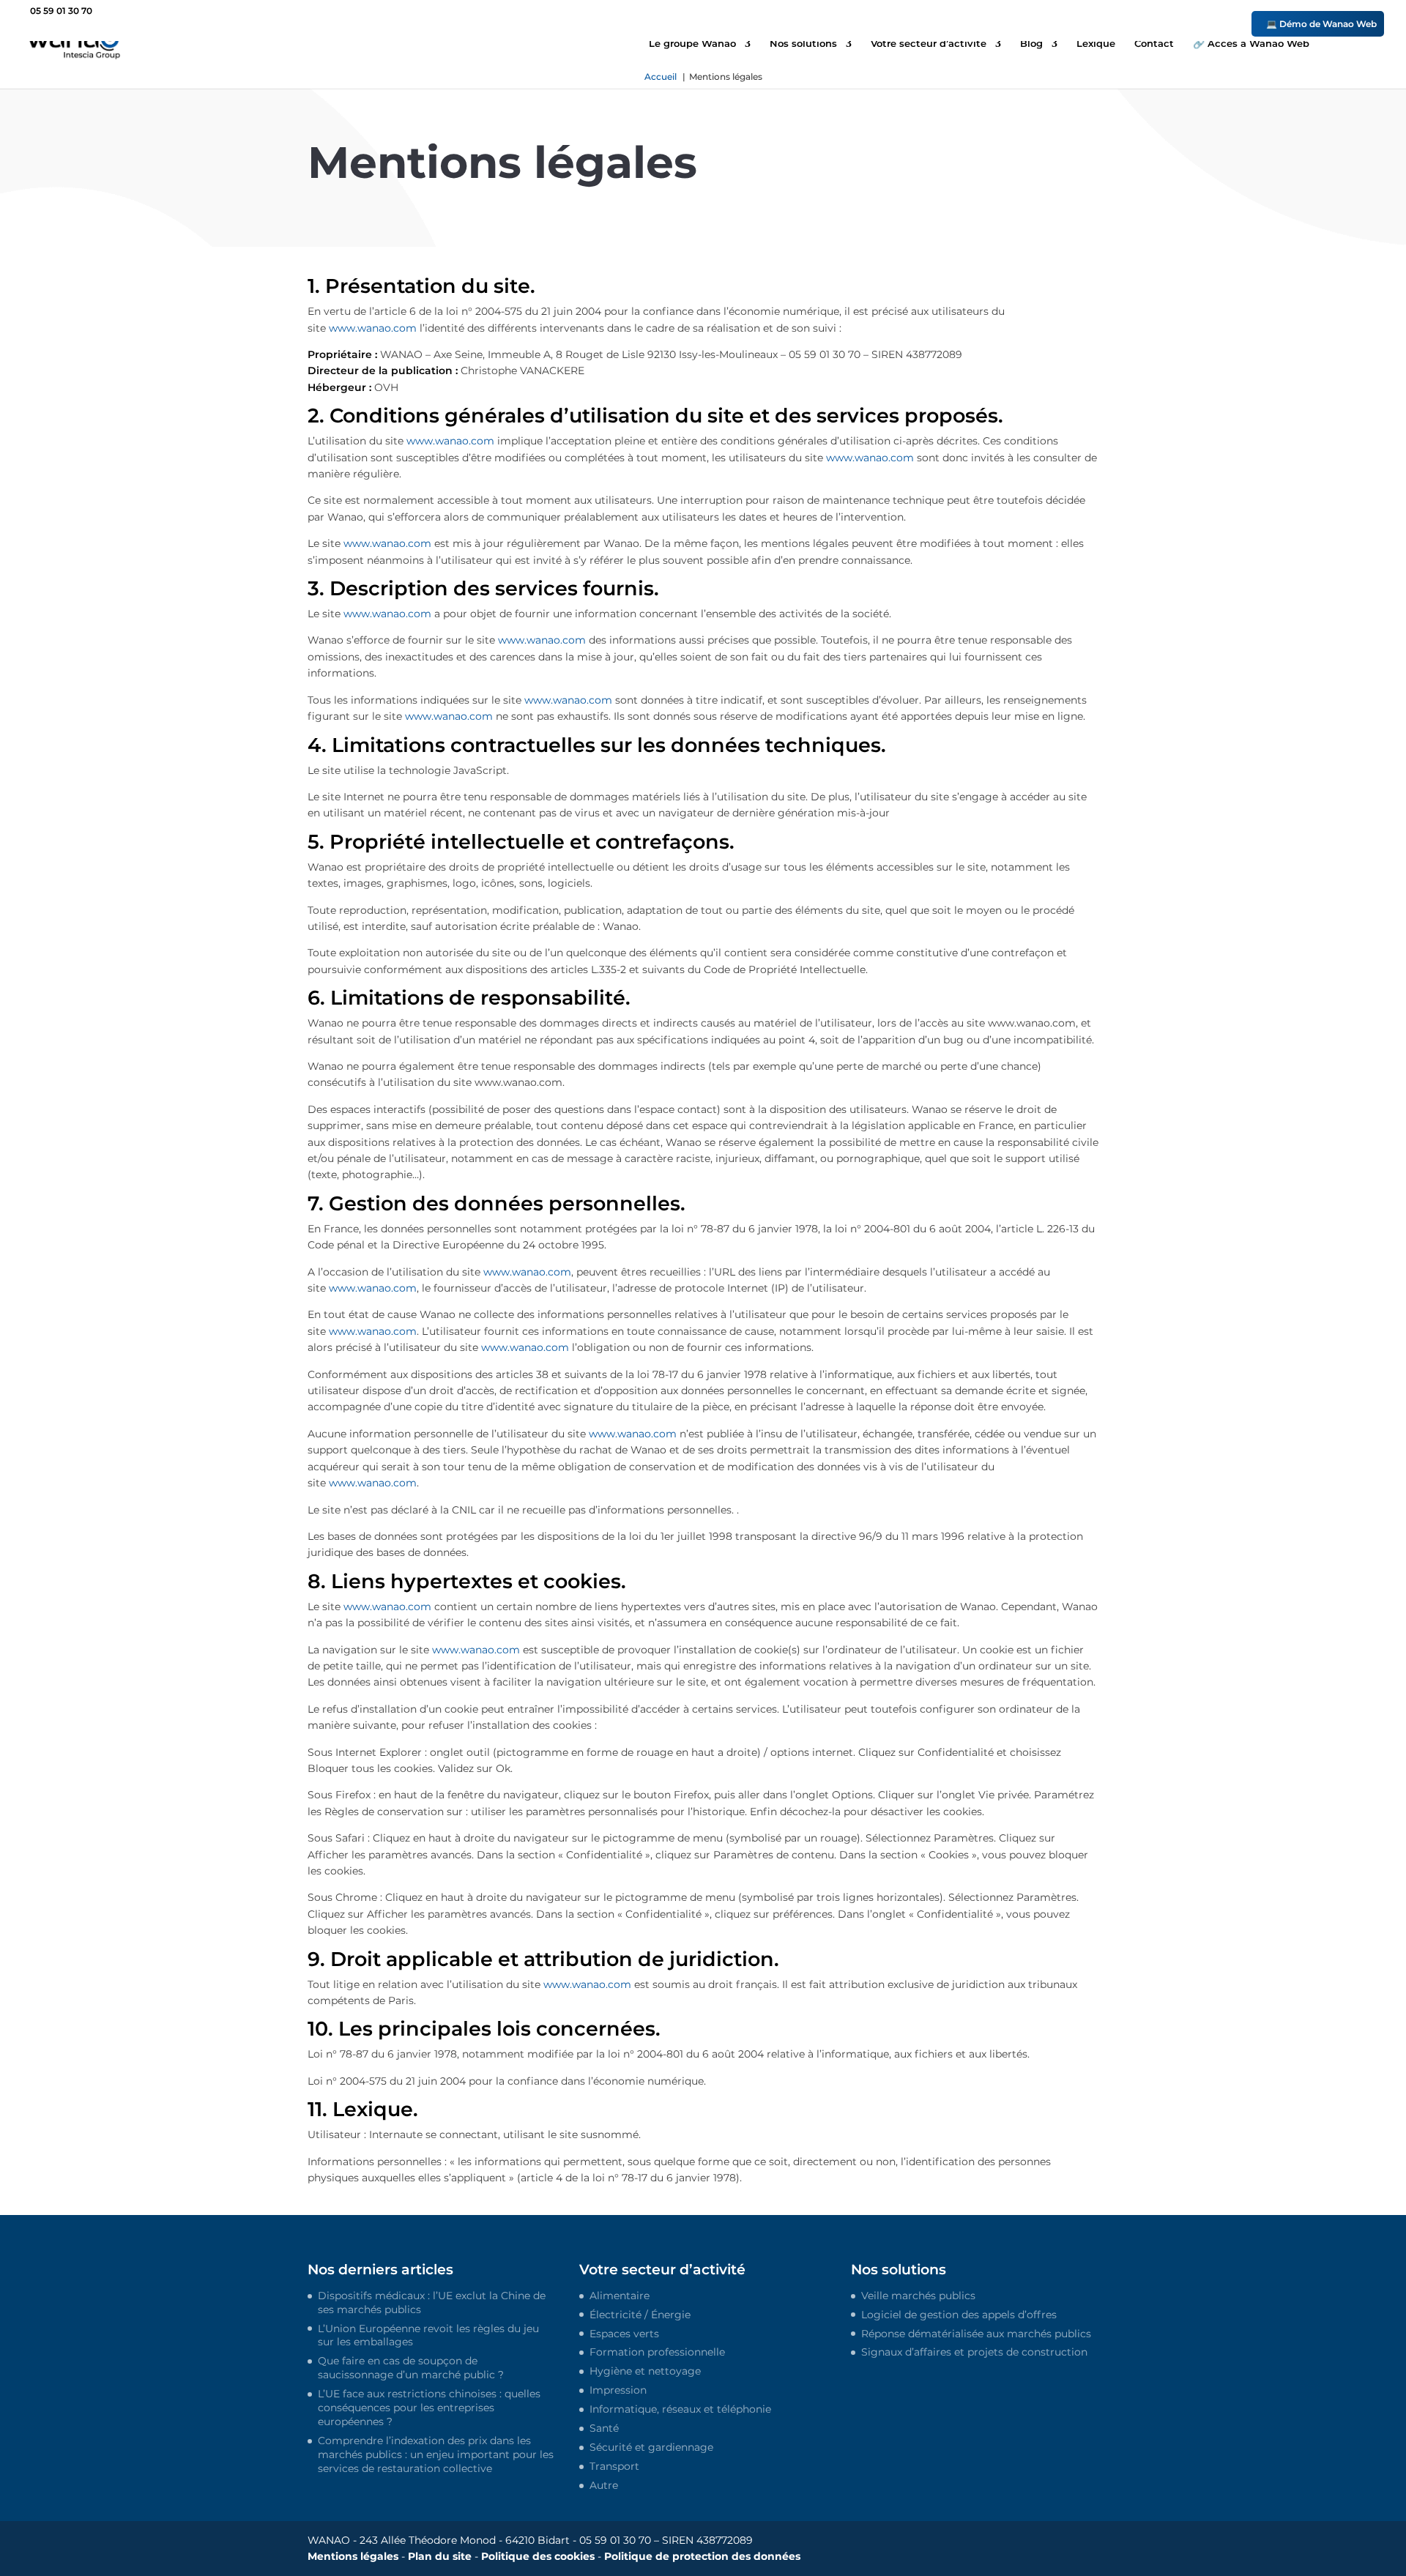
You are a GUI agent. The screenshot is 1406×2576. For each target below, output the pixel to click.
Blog (1031, 44)
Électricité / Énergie (640, 2315)
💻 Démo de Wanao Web (1321, 24)
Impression (618, 2391)
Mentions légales (353, 2557)
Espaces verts (624, 2334)
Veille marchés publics (918, 2296)
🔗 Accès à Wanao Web (1251, 44)
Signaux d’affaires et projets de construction (974, 2353)
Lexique (1096, 44)
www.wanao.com (373, 328)
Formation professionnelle (657, 2353)
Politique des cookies (538, 2557)
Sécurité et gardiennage (651, 2447)
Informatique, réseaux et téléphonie (680, 2410)
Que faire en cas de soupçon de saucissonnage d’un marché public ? (411, 2368)
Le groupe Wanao (692, 44)
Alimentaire (620, 2296)
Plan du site (440, 2557)
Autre (604, 2485)
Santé (604, 2429)
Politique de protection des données (702, 2557)
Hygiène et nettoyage (645, 2372)
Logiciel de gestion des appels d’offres (959, 2315)
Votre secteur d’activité (929, 44)
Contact (1154, 44)
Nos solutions (803, 44)
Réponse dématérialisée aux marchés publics (976, 2334)
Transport (614, 2466)
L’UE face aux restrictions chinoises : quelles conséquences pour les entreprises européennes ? (429, 2408)
